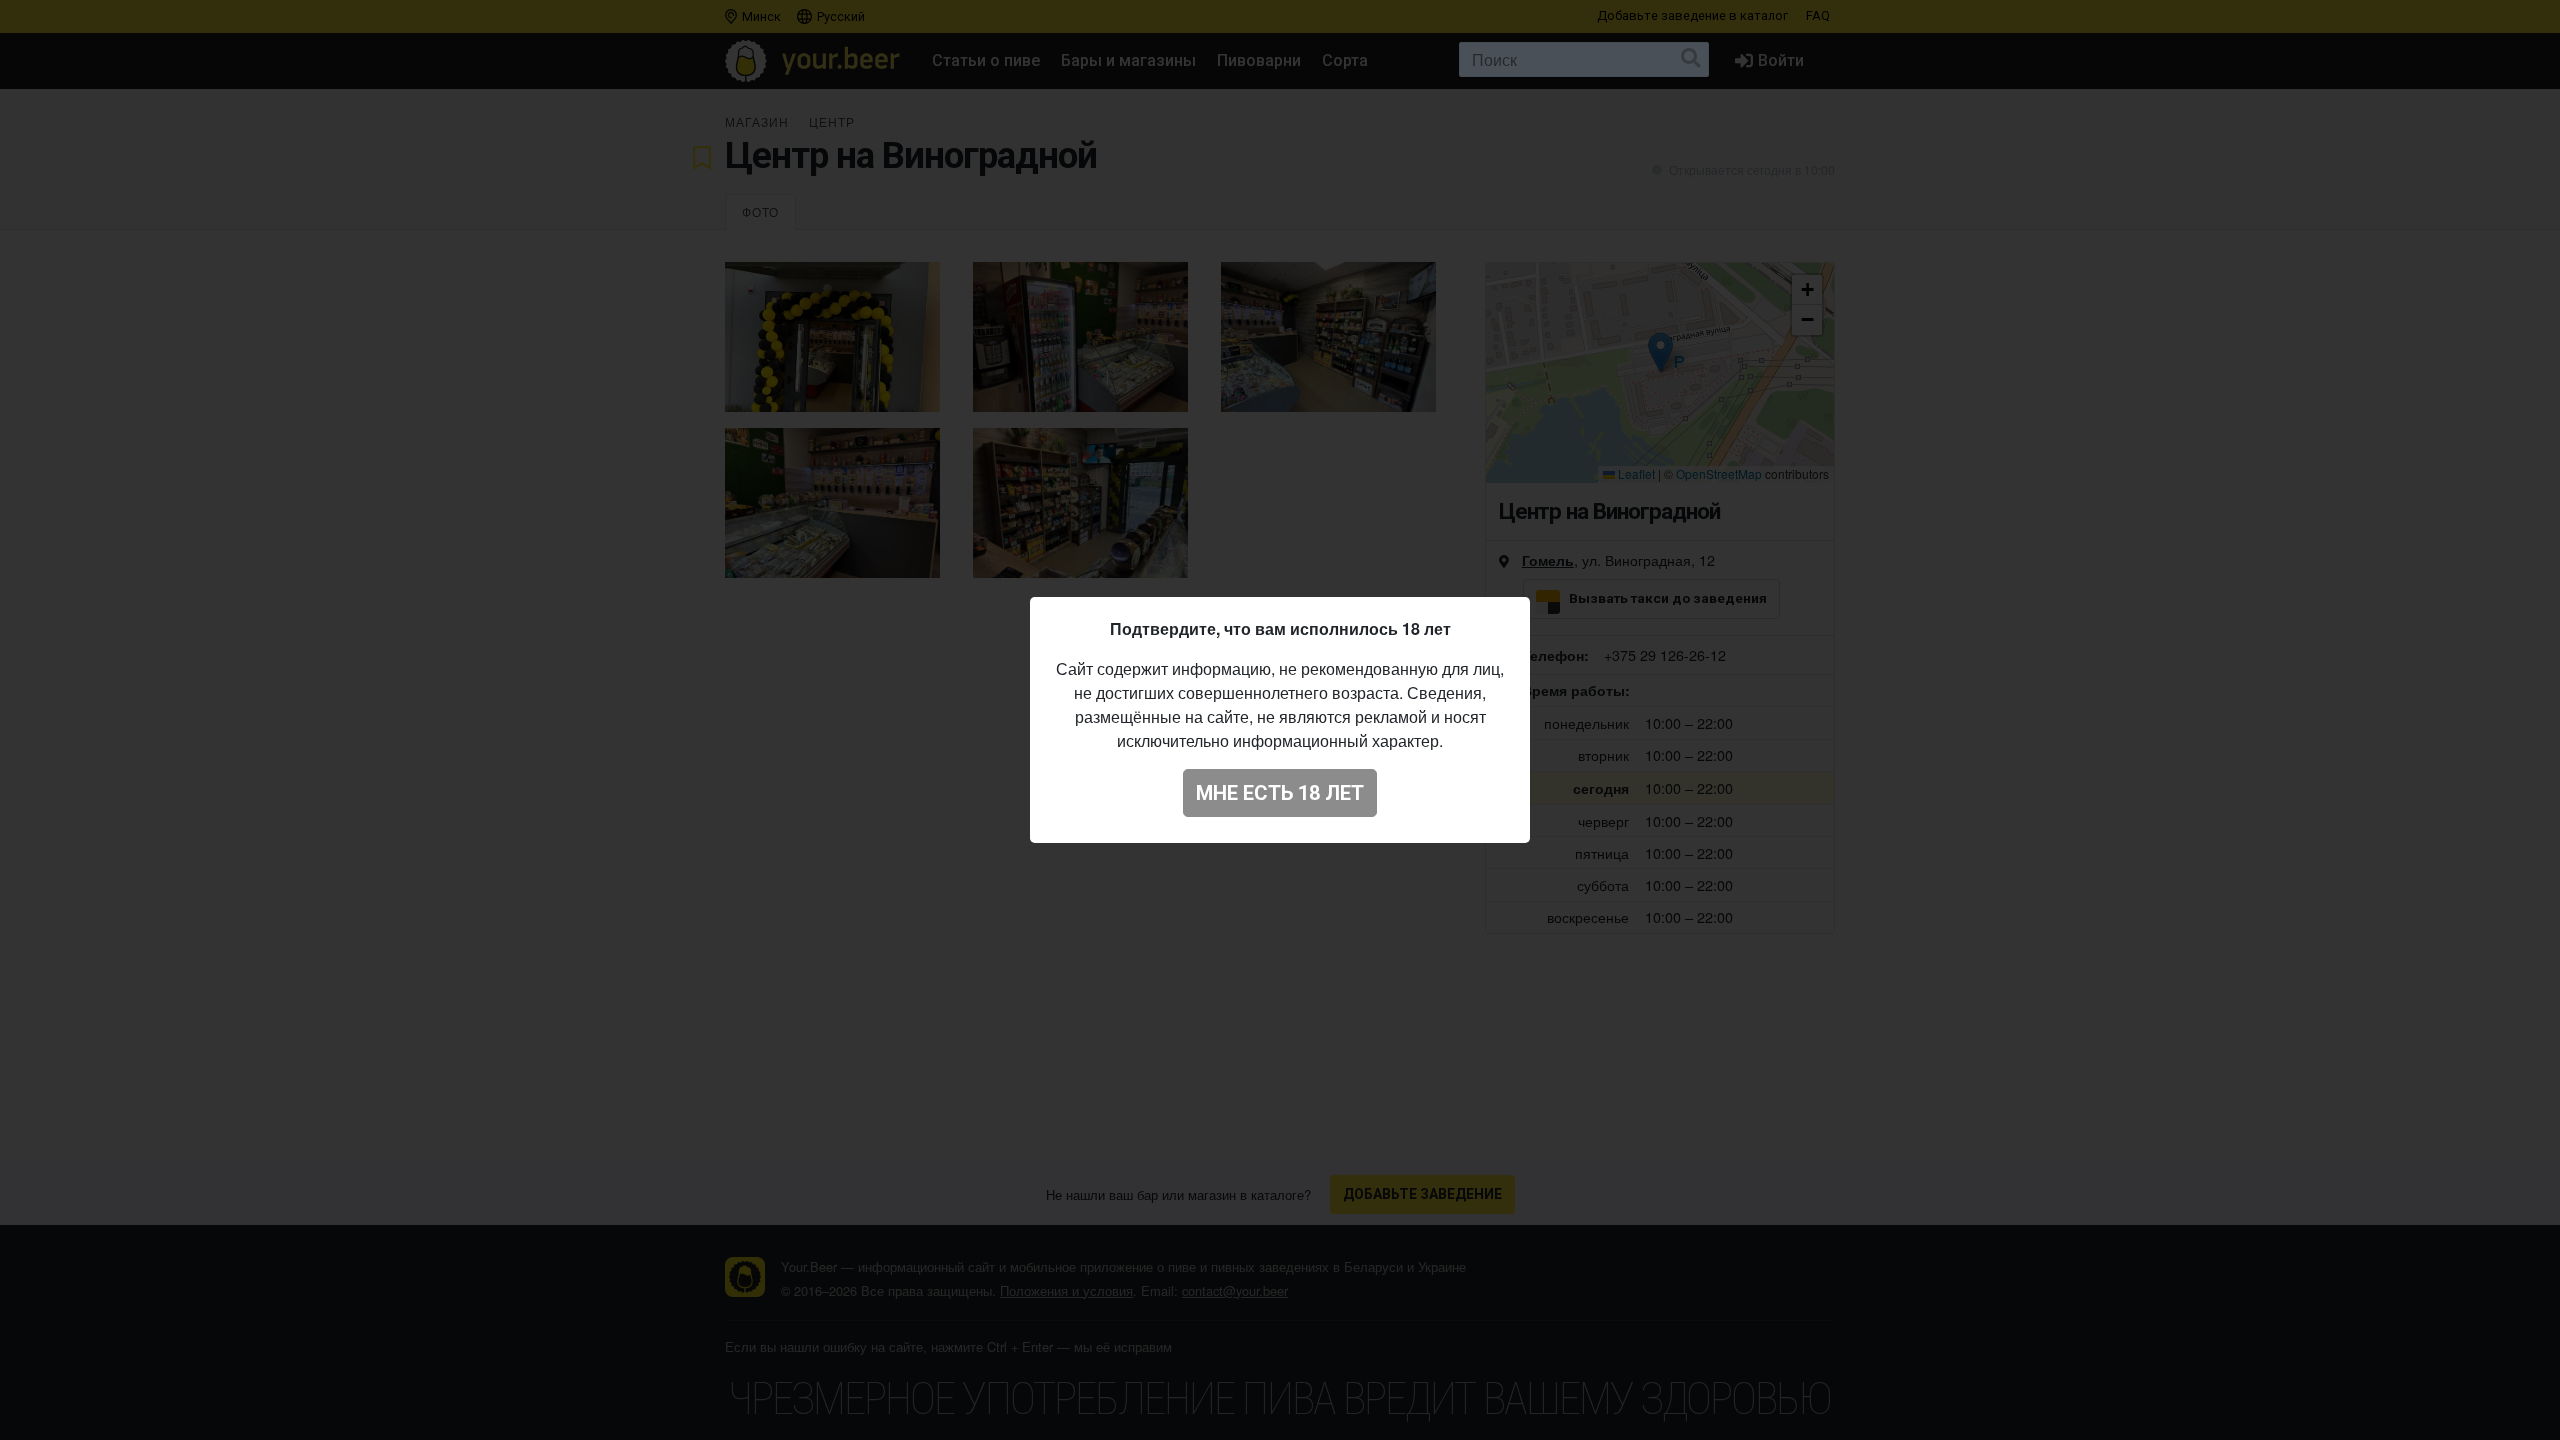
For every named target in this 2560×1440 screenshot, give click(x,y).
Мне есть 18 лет (1280, 793)
